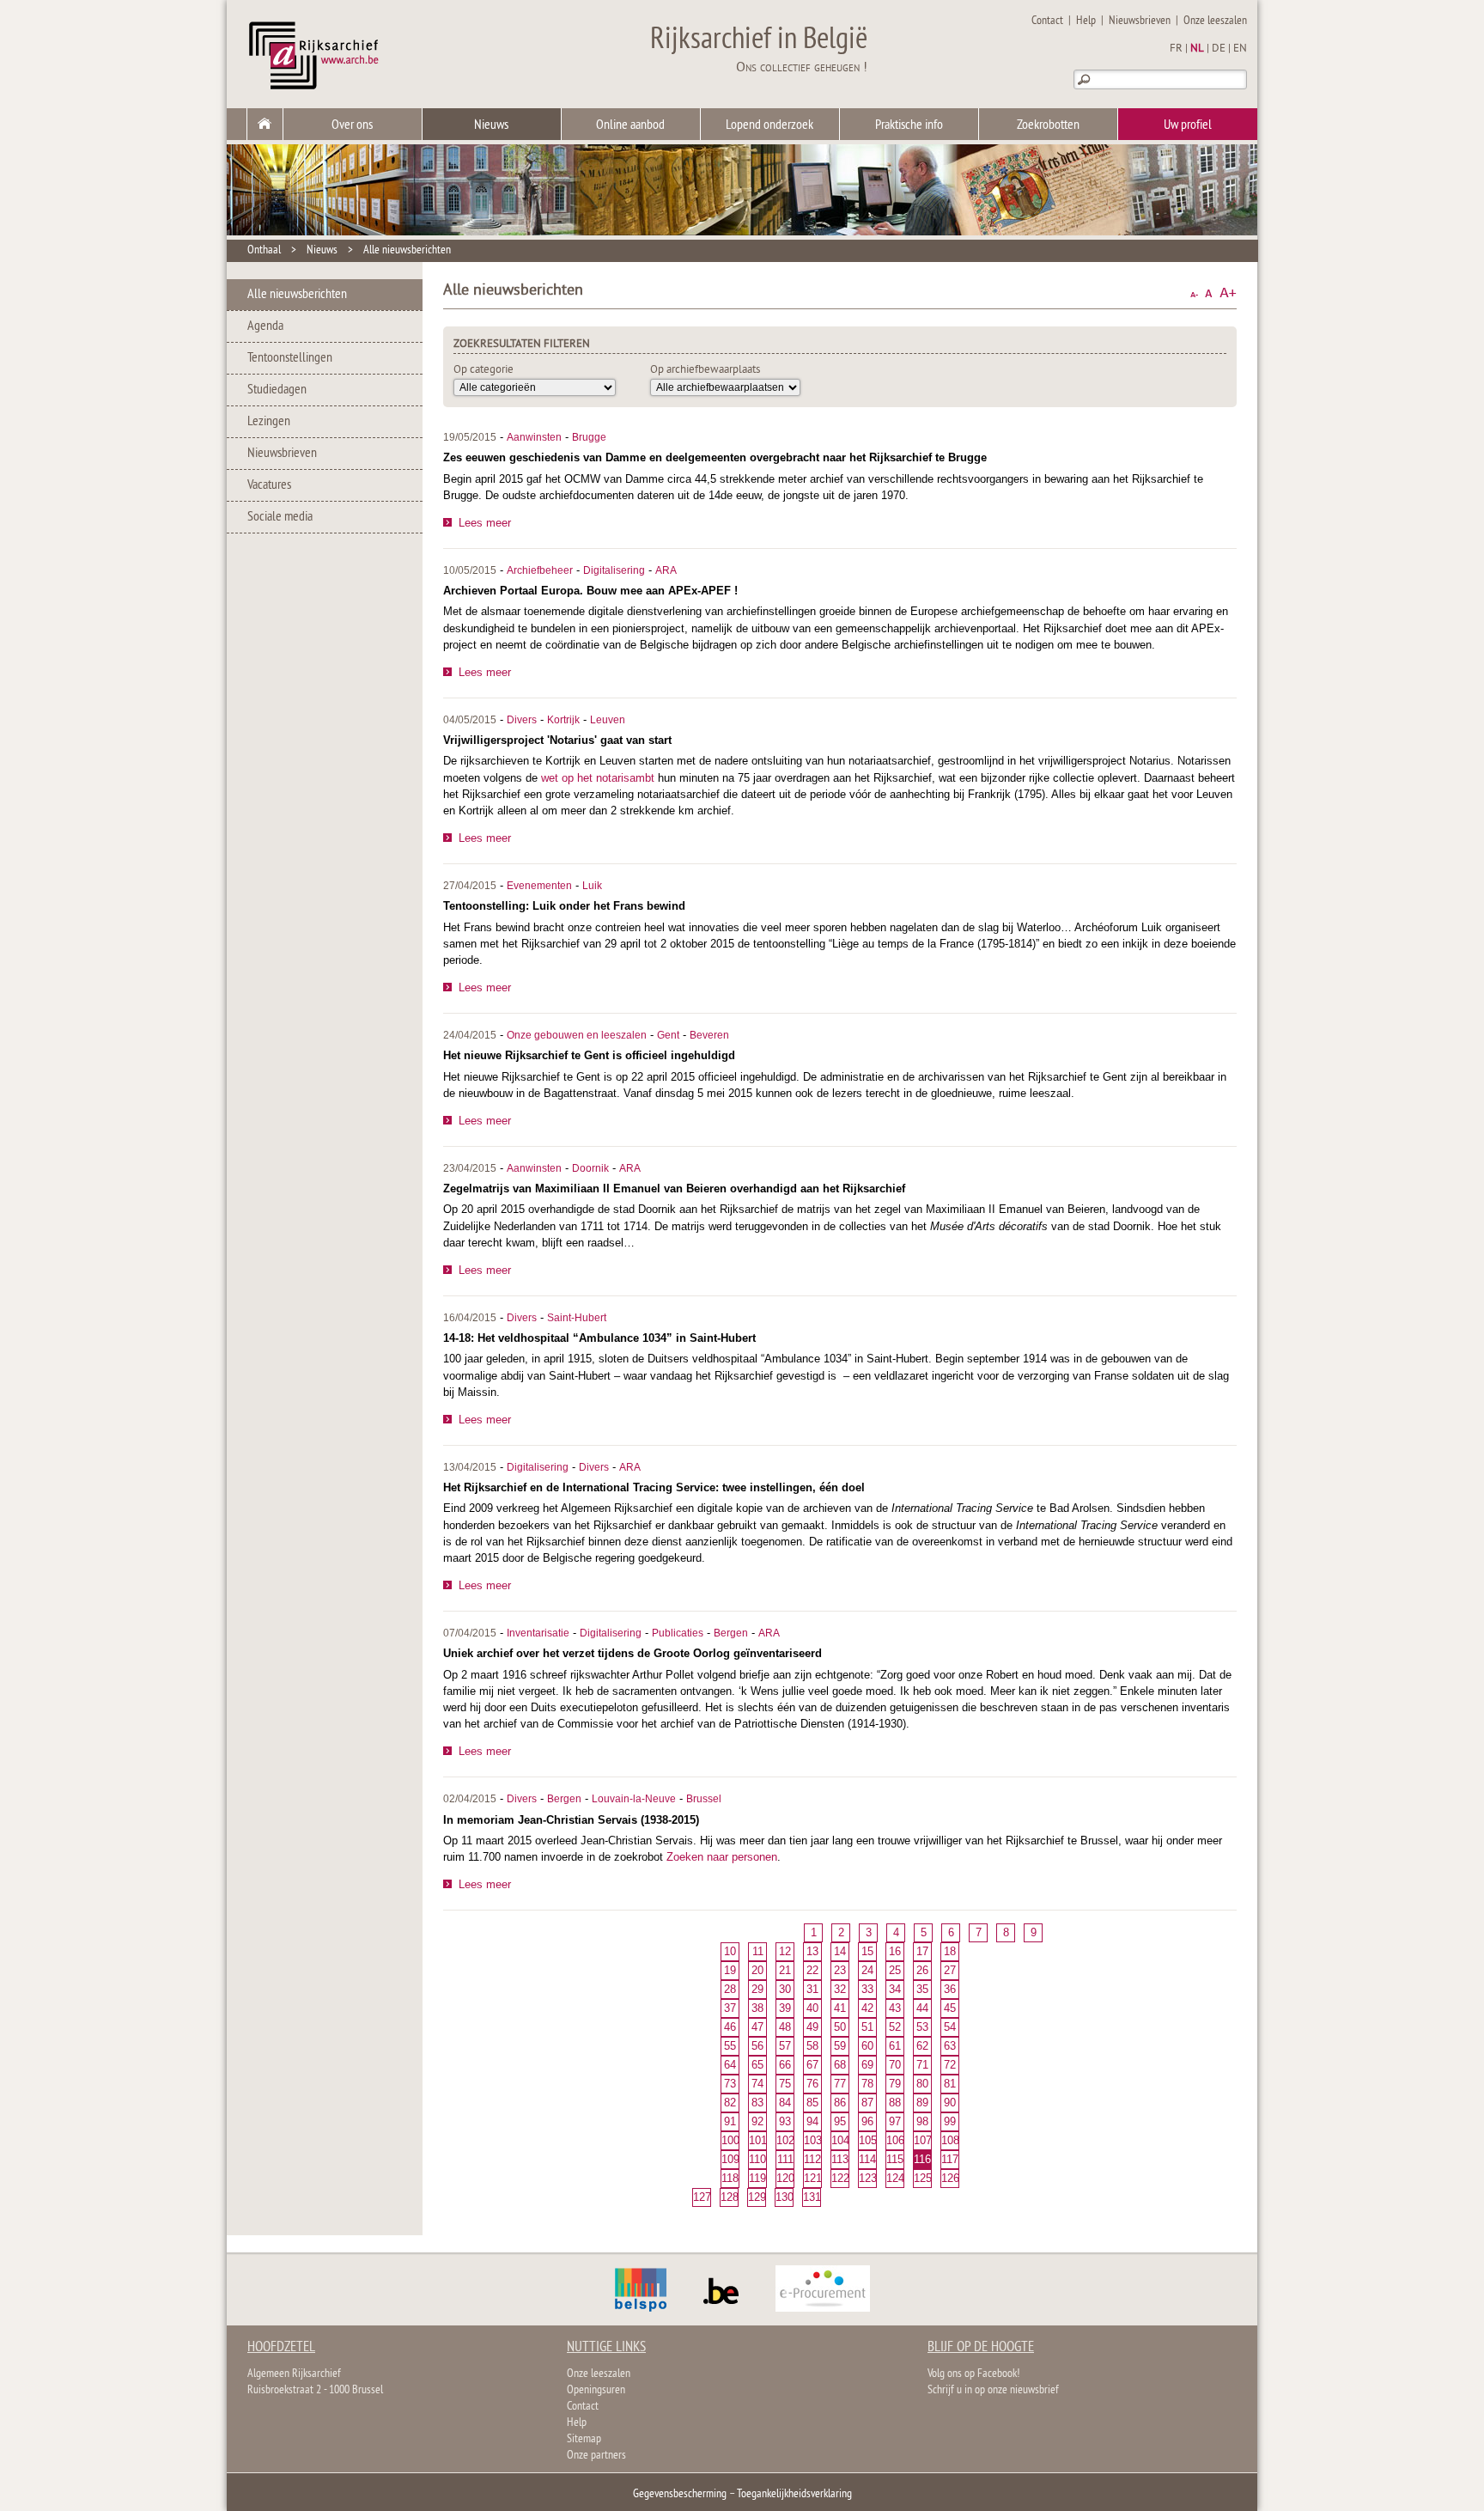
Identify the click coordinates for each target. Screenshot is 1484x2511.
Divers (522, 720)
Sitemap (584, 2439)
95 (840, 2121)
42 (867, 2008)
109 (730, 2159)
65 (757, 2065)
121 (812, 2178)
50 (840, 2027)
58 (812, 2046)
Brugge (589, 437)
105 (867, 2140)
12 (785, 1951)
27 (950, 1970)
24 (867, 1970)
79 (895, 2084)
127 (702, 2197)
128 (729, 2197)
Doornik (590, 1168)
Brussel (704, 1799)
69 (867, 2065)
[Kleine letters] (1194, 293)
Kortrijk (563, 720)
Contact (1047, 21)
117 (950, 2159)
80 (922, 2084)
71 (922, 2065)
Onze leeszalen (1215, 21)
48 (785, 2027)
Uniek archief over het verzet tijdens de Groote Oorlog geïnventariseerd (633, 1653)
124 (895, 2178)
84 (785, 2103)
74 (757, 2084)
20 (757, 1970)
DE (1219, 49)
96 (867, 2121)
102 (785, 2140)
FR (1176, 49)
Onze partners (596, 2456)
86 (840, 2103)
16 (895, 1951)
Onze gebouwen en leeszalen (577, 1035)
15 (867, 1951)
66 (785, 2065)
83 (757, 2103)
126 (950, 2178)
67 (812, 2065)
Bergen (731, 1633)
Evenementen (539, 886)
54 (950, 2027)
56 (757, 2046)
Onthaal (264, 250)
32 (840, 1989)
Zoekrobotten (1048, 125)
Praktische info (909, 125)
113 (840, 2159)
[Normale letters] (1209, 293)
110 (757, 2159)
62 (922, 2046)
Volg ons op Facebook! (973, 2374)
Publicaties (678, 1633)
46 (730, 2027)
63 (950, 2046)
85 (812, 2103)
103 (812, 2140)
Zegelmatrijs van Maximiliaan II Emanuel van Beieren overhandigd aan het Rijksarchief (674, 1188)
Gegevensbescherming (680, 2494)
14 (840, 1951)
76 (812, 2084)
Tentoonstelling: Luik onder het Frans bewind (564, 906)
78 (867, 2084)
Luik (592, 886)
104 (840, 2140)
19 (730, 1970)
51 (867, 2027)
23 (840, 1970)
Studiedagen (277, 390)
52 (895, 2027)
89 (922, 2103)
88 (895, 2103)
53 (922, 2027)
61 (895, 2046)
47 (757, 2027)
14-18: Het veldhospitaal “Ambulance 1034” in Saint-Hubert (599, 1338)
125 (922, 2178)
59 (840, 2046)
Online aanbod (630, 125)
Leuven (608, 720)
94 (812, 2121)
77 (840, 2084)
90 (950, 2103)
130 (784, 2197)
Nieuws (491, 125)
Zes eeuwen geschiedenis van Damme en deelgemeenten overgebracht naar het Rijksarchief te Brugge (715, 457)
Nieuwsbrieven (1140, 21)
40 (812, 2008)
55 (730, 2046)
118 (730, 2178)
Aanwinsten (534, 437)
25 (895, 1970)
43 (895, 2008)
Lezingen (269, 422)
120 (785, 2178)
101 (757, 2140)
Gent (668, 1035)
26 (922, 1970)
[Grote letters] (1228, 293)
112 (812, 2159)
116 (922, 2159)
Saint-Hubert (577, 1318)
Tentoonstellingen (290, 358)
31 (812, 1989)
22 (812, 1970)
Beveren (709, 1035)
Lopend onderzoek (769, 125)
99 (950, 2121)
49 (812, 2027)
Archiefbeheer (540, 570)
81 (950, 2084)
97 (895, 2121)
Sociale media (280, 517)
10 (730, 1951)
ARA (666, 570)
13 (812, 1951)
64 (730, 2065)
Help (1086, 21)
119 (757, 2178)
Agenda (265, 326)
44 (922, 2008)
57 (785, 2046)
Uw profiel (1188, 125)
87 (867, 2103)
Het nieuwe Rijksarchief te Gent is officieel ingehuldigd (589, 1055)
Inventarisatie (538, 1633)
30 (785, 1989)
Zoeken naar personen (722, 1857)
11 (758, 1951)
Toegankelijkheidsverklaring (794, 2494)
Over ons (352, 125)
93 (785, 2121)
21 (785, 1970)
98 (922, 2121)
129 (757, 2197)
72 (950, 2065)
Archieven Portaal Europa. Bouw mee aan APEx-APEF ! (590, 591)
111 (785, 2159)
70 (895, 2065)
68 (840, 2065)
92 (757, 2121)
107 (922, 2140)
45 (950, 2008)
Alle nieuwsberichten (407, 250)
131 (812, 2197)
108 (950, 2140)
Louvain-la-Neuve (634, 1799)
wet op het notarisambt (598, 778)
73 (730, 2084)
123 (867, 2178)
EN (1240, 49)
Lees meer (485, 523)
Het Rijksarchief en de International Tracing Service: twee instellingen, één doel (654, 1487)
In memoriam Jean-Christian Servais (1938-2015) (571, 1820)
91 (730, 2121)
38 (757, 2008)
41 (840, 2008)
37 (730, 2008)
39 (785, 2008)
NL (1197, 49)
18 (950, 1951)
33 (867, 1989)
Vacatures (269, 485)
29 (757, 1989)
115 (895, 2159)
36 (950, 1989)
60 (867, 2046)
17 (922, 1951)
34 (895, 1989)
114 (867, 2159)
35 (922, 1989)
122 (840, 2178)
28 (730, 1989)
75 (785, 2084)
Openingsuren (596, 2390)
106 (895, 2140)
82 (730, 2103)
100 (730, 2140)
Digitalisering (614, 570)
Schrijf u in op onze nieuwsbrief (993, 2390)
